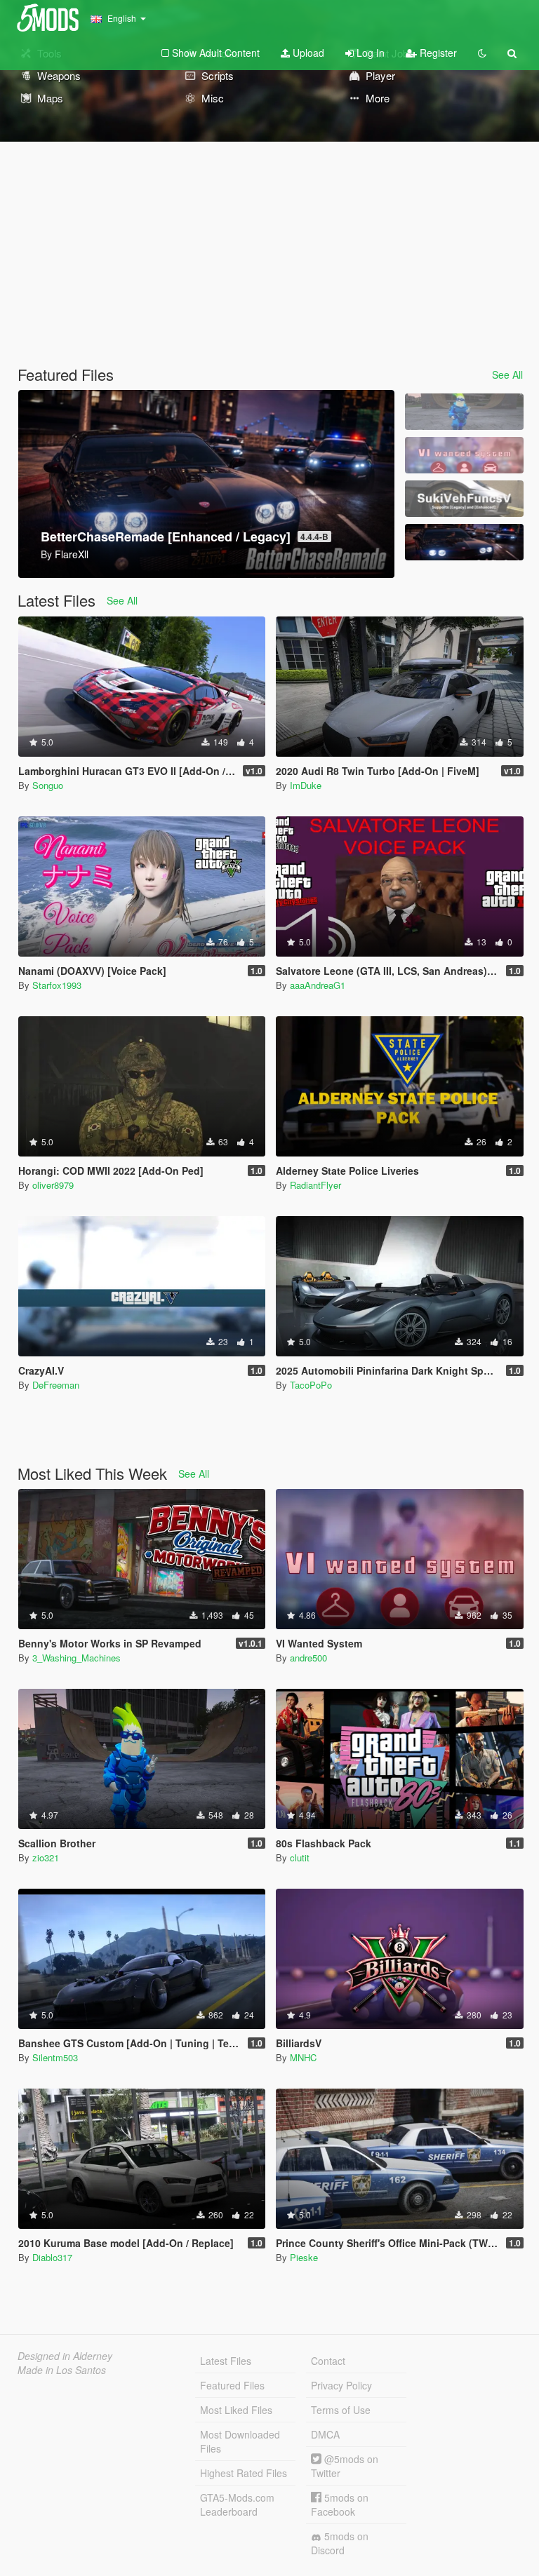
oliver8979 (53, 1185)
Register (437, 53)
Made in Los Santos (62, 2370)
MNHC (303, 2057)
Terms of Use (341, 2410)
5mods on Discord (340, 2543)
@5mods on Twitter (345, 2466)
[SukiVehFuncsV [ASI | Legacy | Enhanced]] (464, 499)
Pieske (304, 2257)
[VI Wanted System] (464, 455)
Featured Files (232, 2385)
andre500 (308, 1658)
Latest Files (226, 2361)
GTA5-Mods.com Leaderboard (237, 2504)
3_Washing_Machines (76, 1658)
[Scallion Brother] (464, 412)
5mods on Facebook (340, 2504)
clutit (300, 1857)
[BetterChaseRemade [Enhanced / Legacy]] (464, 542)
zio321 (46, 1857)
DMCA (325, 2434)
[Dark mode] (482, 53)
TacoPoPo (311, 1385)
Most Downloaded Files (240, 2441)
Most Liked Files (236, 2410)
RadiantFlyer (315, 1185)
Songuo (48, 785)
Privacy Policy (341, 2385)
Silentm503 (55, 2057)
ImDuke (306, 785)
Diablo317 (52, 2257)
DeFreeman (56, 1385)
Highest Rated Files (244, 2473)
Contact (328, 2361)
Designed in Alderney (65, 2356)
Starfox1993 (57, 985)
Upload (307, 53)
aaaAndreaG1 (318, 985)
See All (507, 375)
